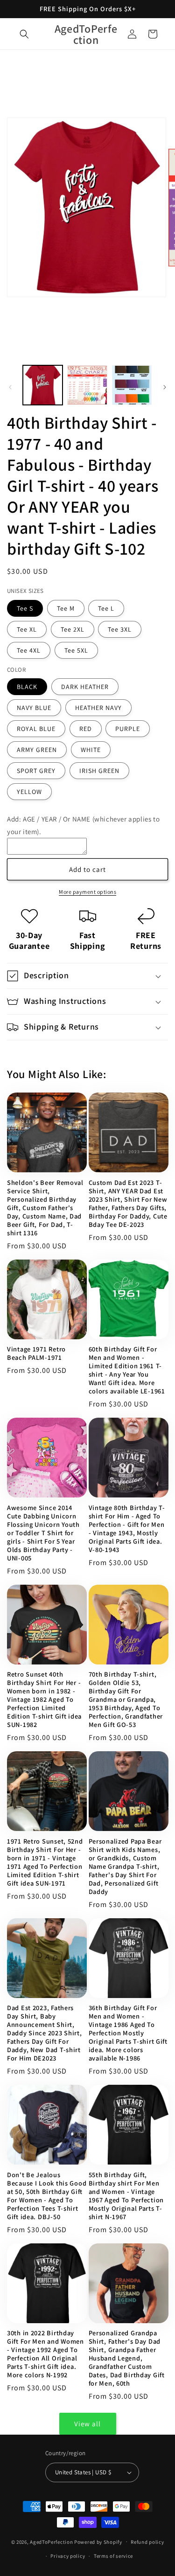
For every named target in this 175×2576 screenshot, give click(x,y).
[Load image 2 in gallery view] (87, 385)
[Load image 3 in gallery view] (132, 385)
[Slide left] (10, 387)
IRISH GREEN (99, 771)
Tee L (106, 608)
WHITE (91, 750)
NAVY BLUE (34, 708)
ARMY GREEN (37, 750)
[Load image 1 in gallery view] (43, 385)
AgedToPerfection (51, 2541)
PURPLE (128, 729)
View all (87, 2424)
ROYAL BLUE (36, 729)
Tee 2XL (73, 629)
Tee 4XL (29, 650)
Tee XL (27, 629)
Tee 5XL (76, 650)
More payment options (87, 892)
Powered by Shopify (98, 2541)
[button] (24, 34)
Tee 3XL (120, 629)
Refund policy (147, 2542)
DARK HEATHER (85, 687)
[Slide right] (165, 387)
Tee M (66, 608)
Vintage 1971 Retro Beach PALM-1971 (36, 1353)
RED (86, 729)
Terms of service (113, 2556)
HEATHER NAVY (98, 708)
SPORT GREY (36, 771)
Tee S (25, 608)
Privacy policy (68, 2556)
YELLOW (29, 792)
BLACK (27, 687)
